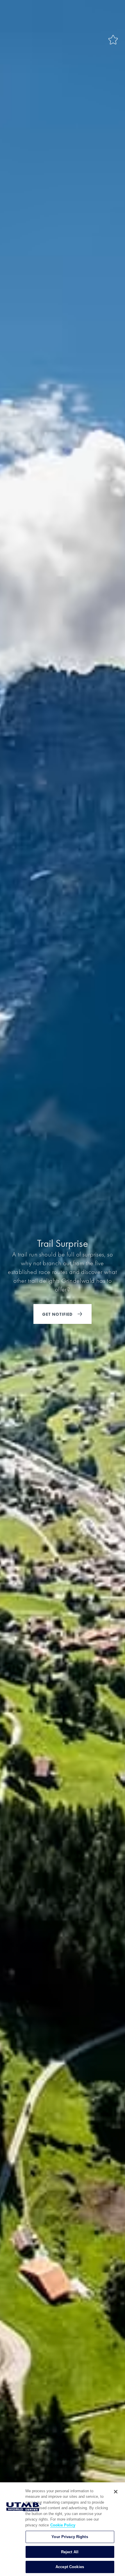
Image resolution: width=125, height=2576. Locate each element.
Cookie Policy (63, 2525)
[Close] (116, 2492)
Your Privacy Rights (70, 2537)
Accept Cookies (70, 2567)
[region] (63, 2529)
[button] (113, 40)
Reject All (70, 2552)
